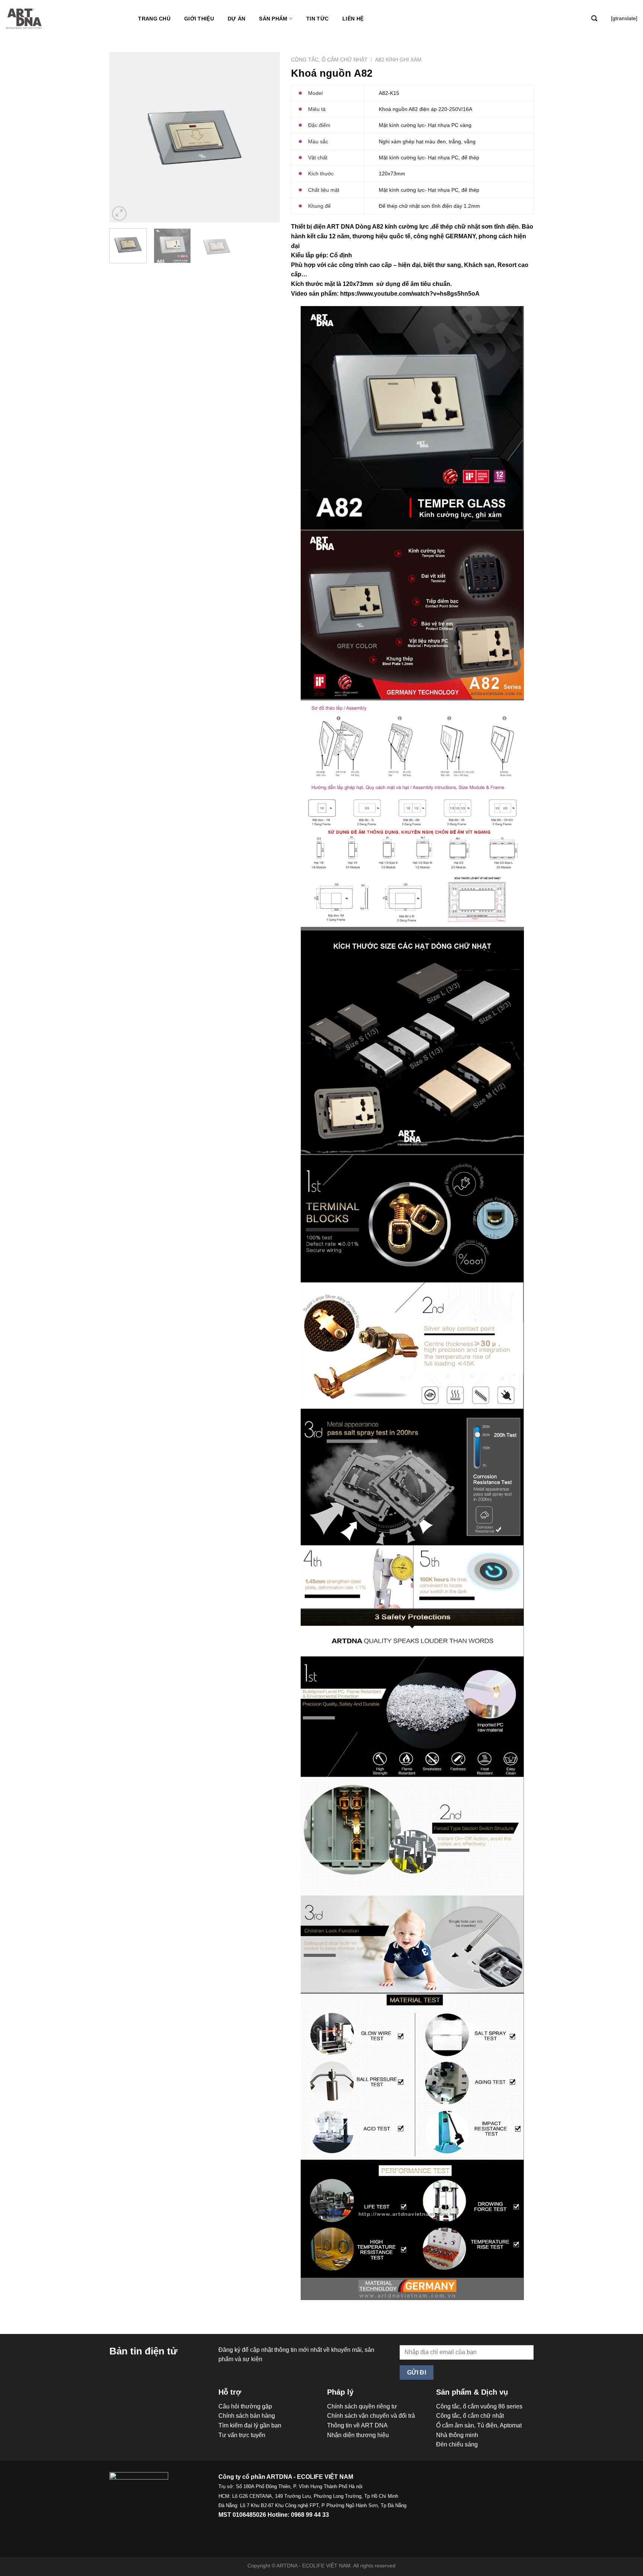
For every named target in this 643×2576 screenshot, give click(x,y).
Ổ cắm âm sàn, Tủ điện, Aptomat (479, 2425)
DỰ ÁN (236, 19)
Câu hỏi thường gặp (245, 2406)
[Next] (267, 137)
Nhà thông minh (457, 2435)
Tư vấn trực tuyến (242, 2435)
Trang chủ (154, 19)
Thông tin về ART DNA (357, 2425)
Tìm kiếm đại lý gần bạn (250, 2425)
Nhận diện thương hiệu (358, 2435)
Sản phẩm (273, 19)
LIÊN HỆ (353, 19)
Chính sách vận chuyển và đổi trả (371, 2416)
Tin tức (317, 19)
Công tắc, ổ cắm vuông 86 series (479, 2406)
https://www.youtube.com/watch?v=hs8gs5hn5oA (410, 294)
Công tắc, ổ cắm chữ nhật (329, 60)
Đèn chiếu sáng (457, 2444)
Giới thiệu (199, 19)
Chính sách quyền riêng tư (362, 2406)
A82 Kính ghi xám (398, 60)
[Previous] (122, 137)
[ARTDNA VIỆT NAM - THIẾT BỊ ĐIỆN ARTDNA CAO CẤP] (24, 19)
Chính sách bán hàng (247, 2416)
